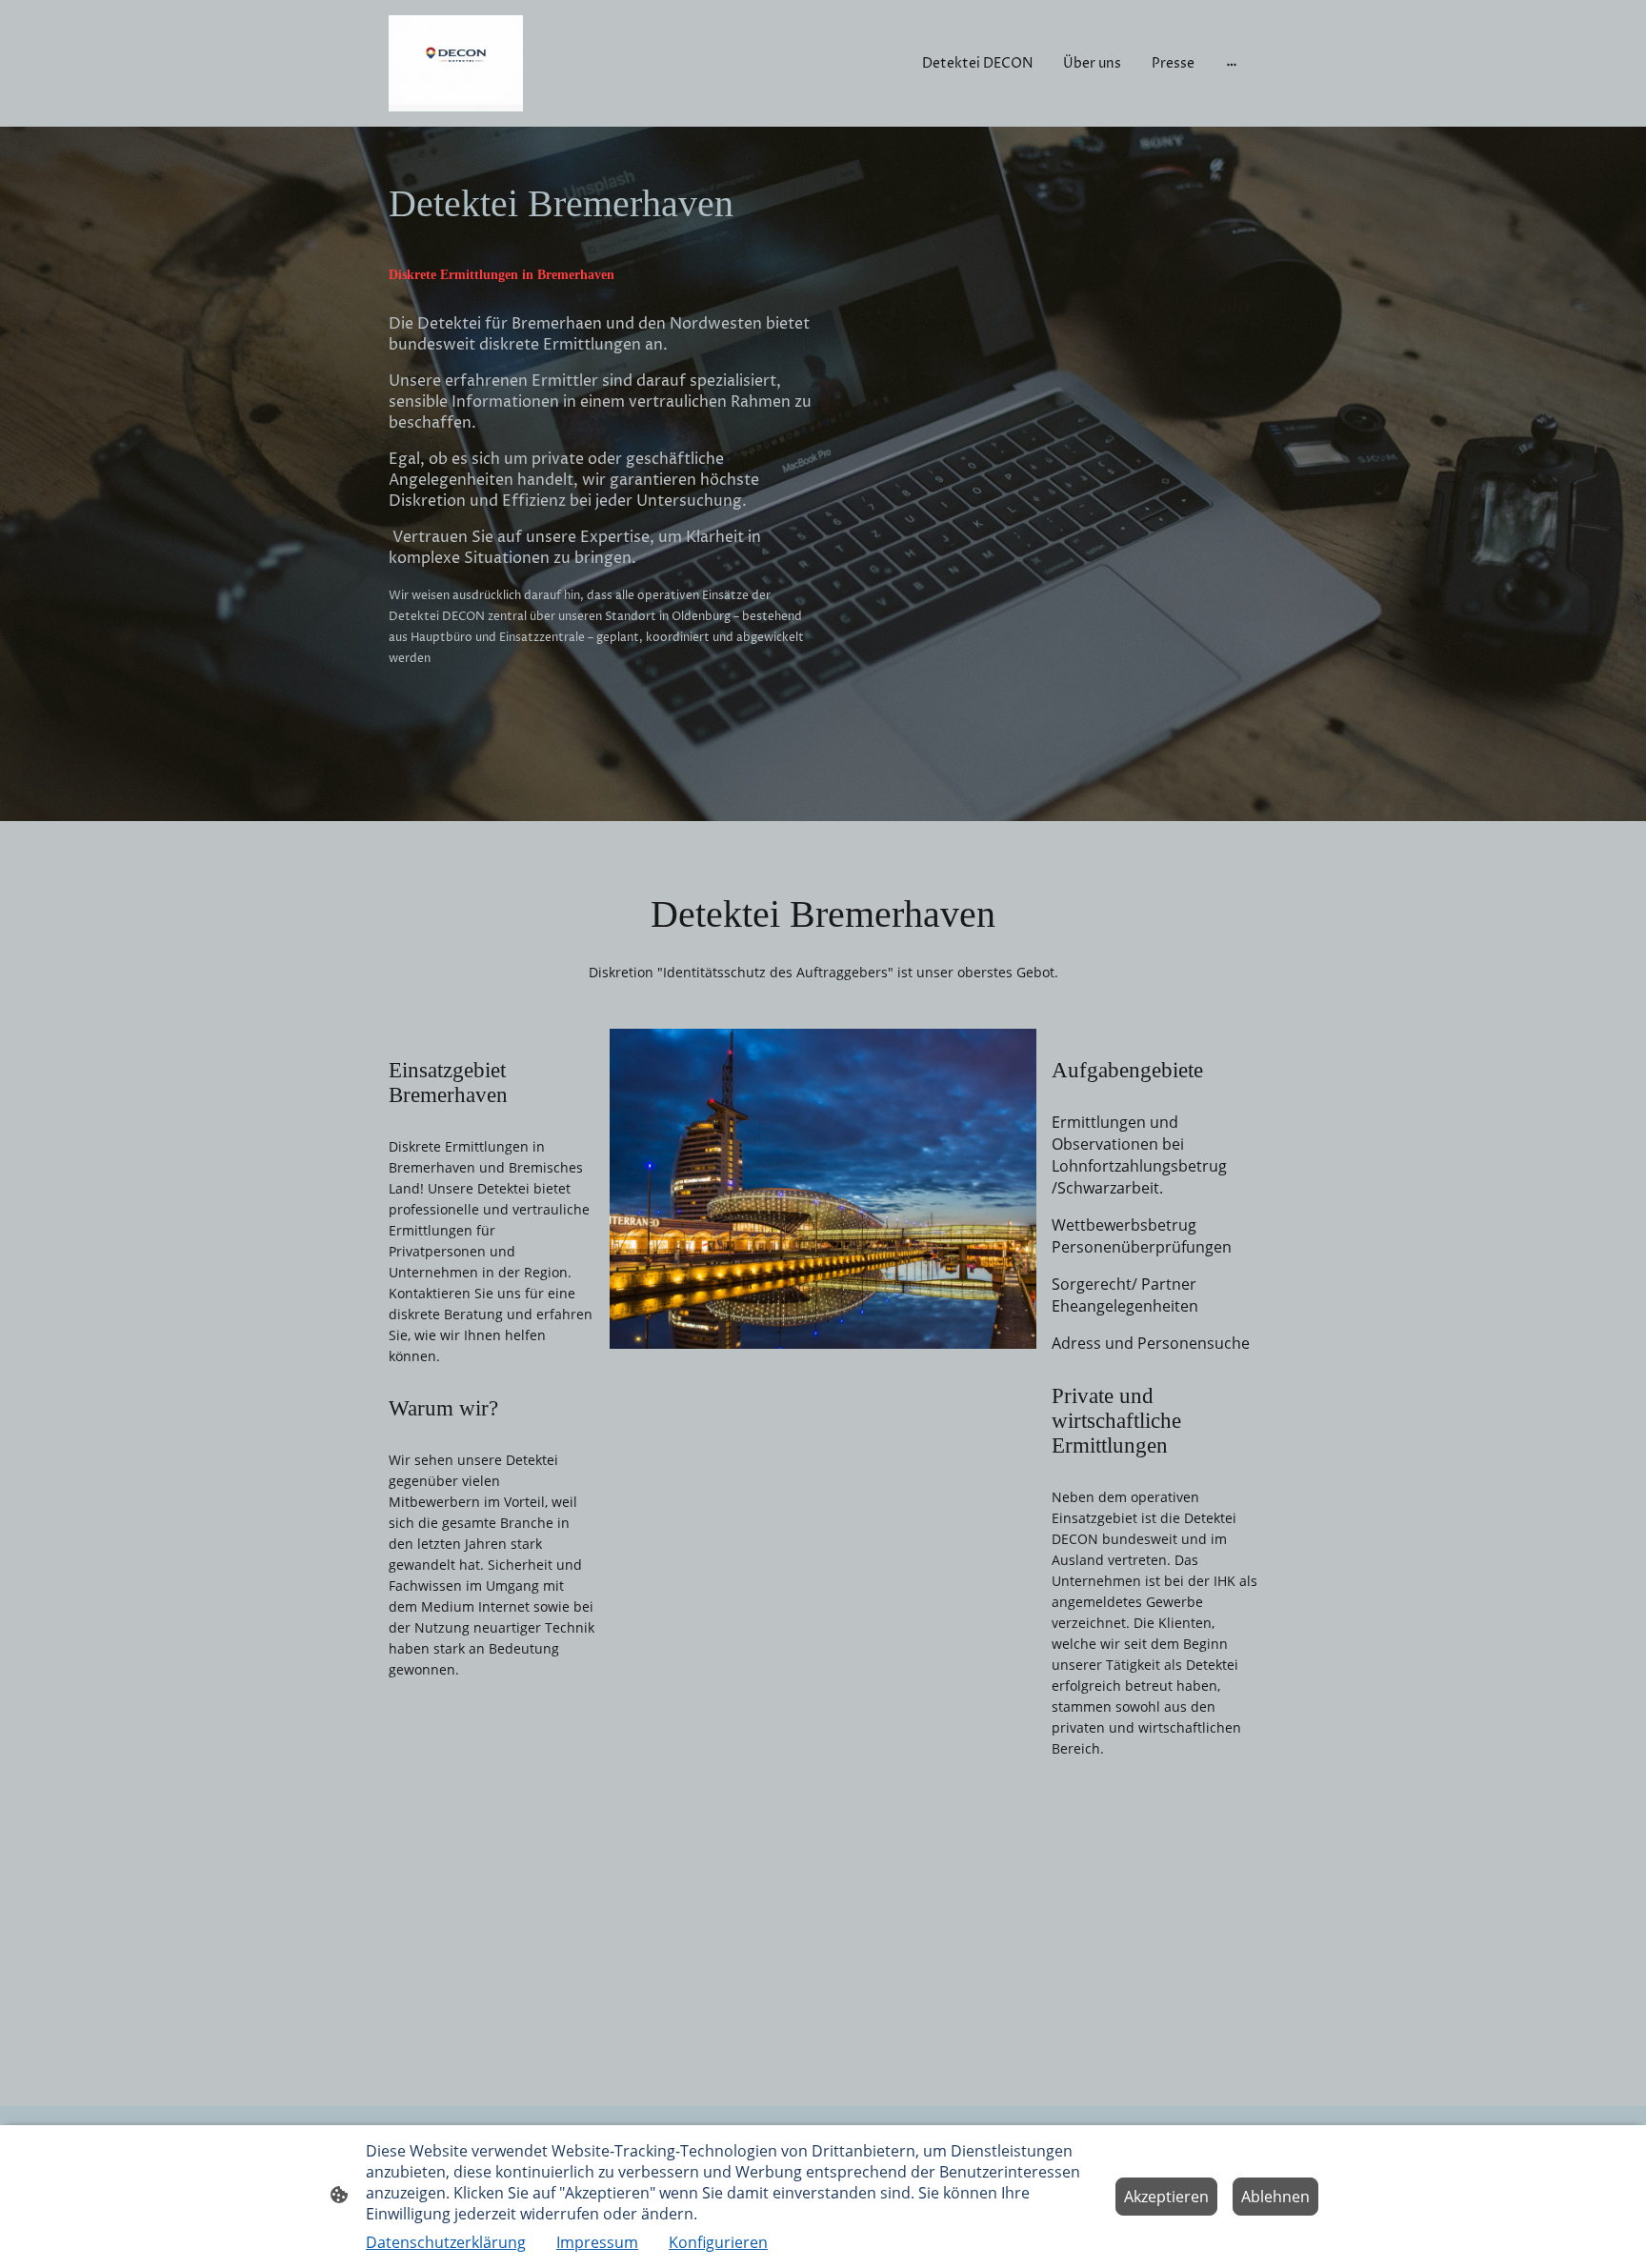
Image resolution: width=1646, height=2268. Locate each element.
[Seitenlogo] (456, 63)
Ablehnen (1275, 2197)
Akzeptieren (1166, 2197)
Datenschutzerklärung (446, 2242)
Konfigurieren (718, 2242)
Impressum (597, 2242)
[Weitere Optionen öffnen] (1232, 63)
